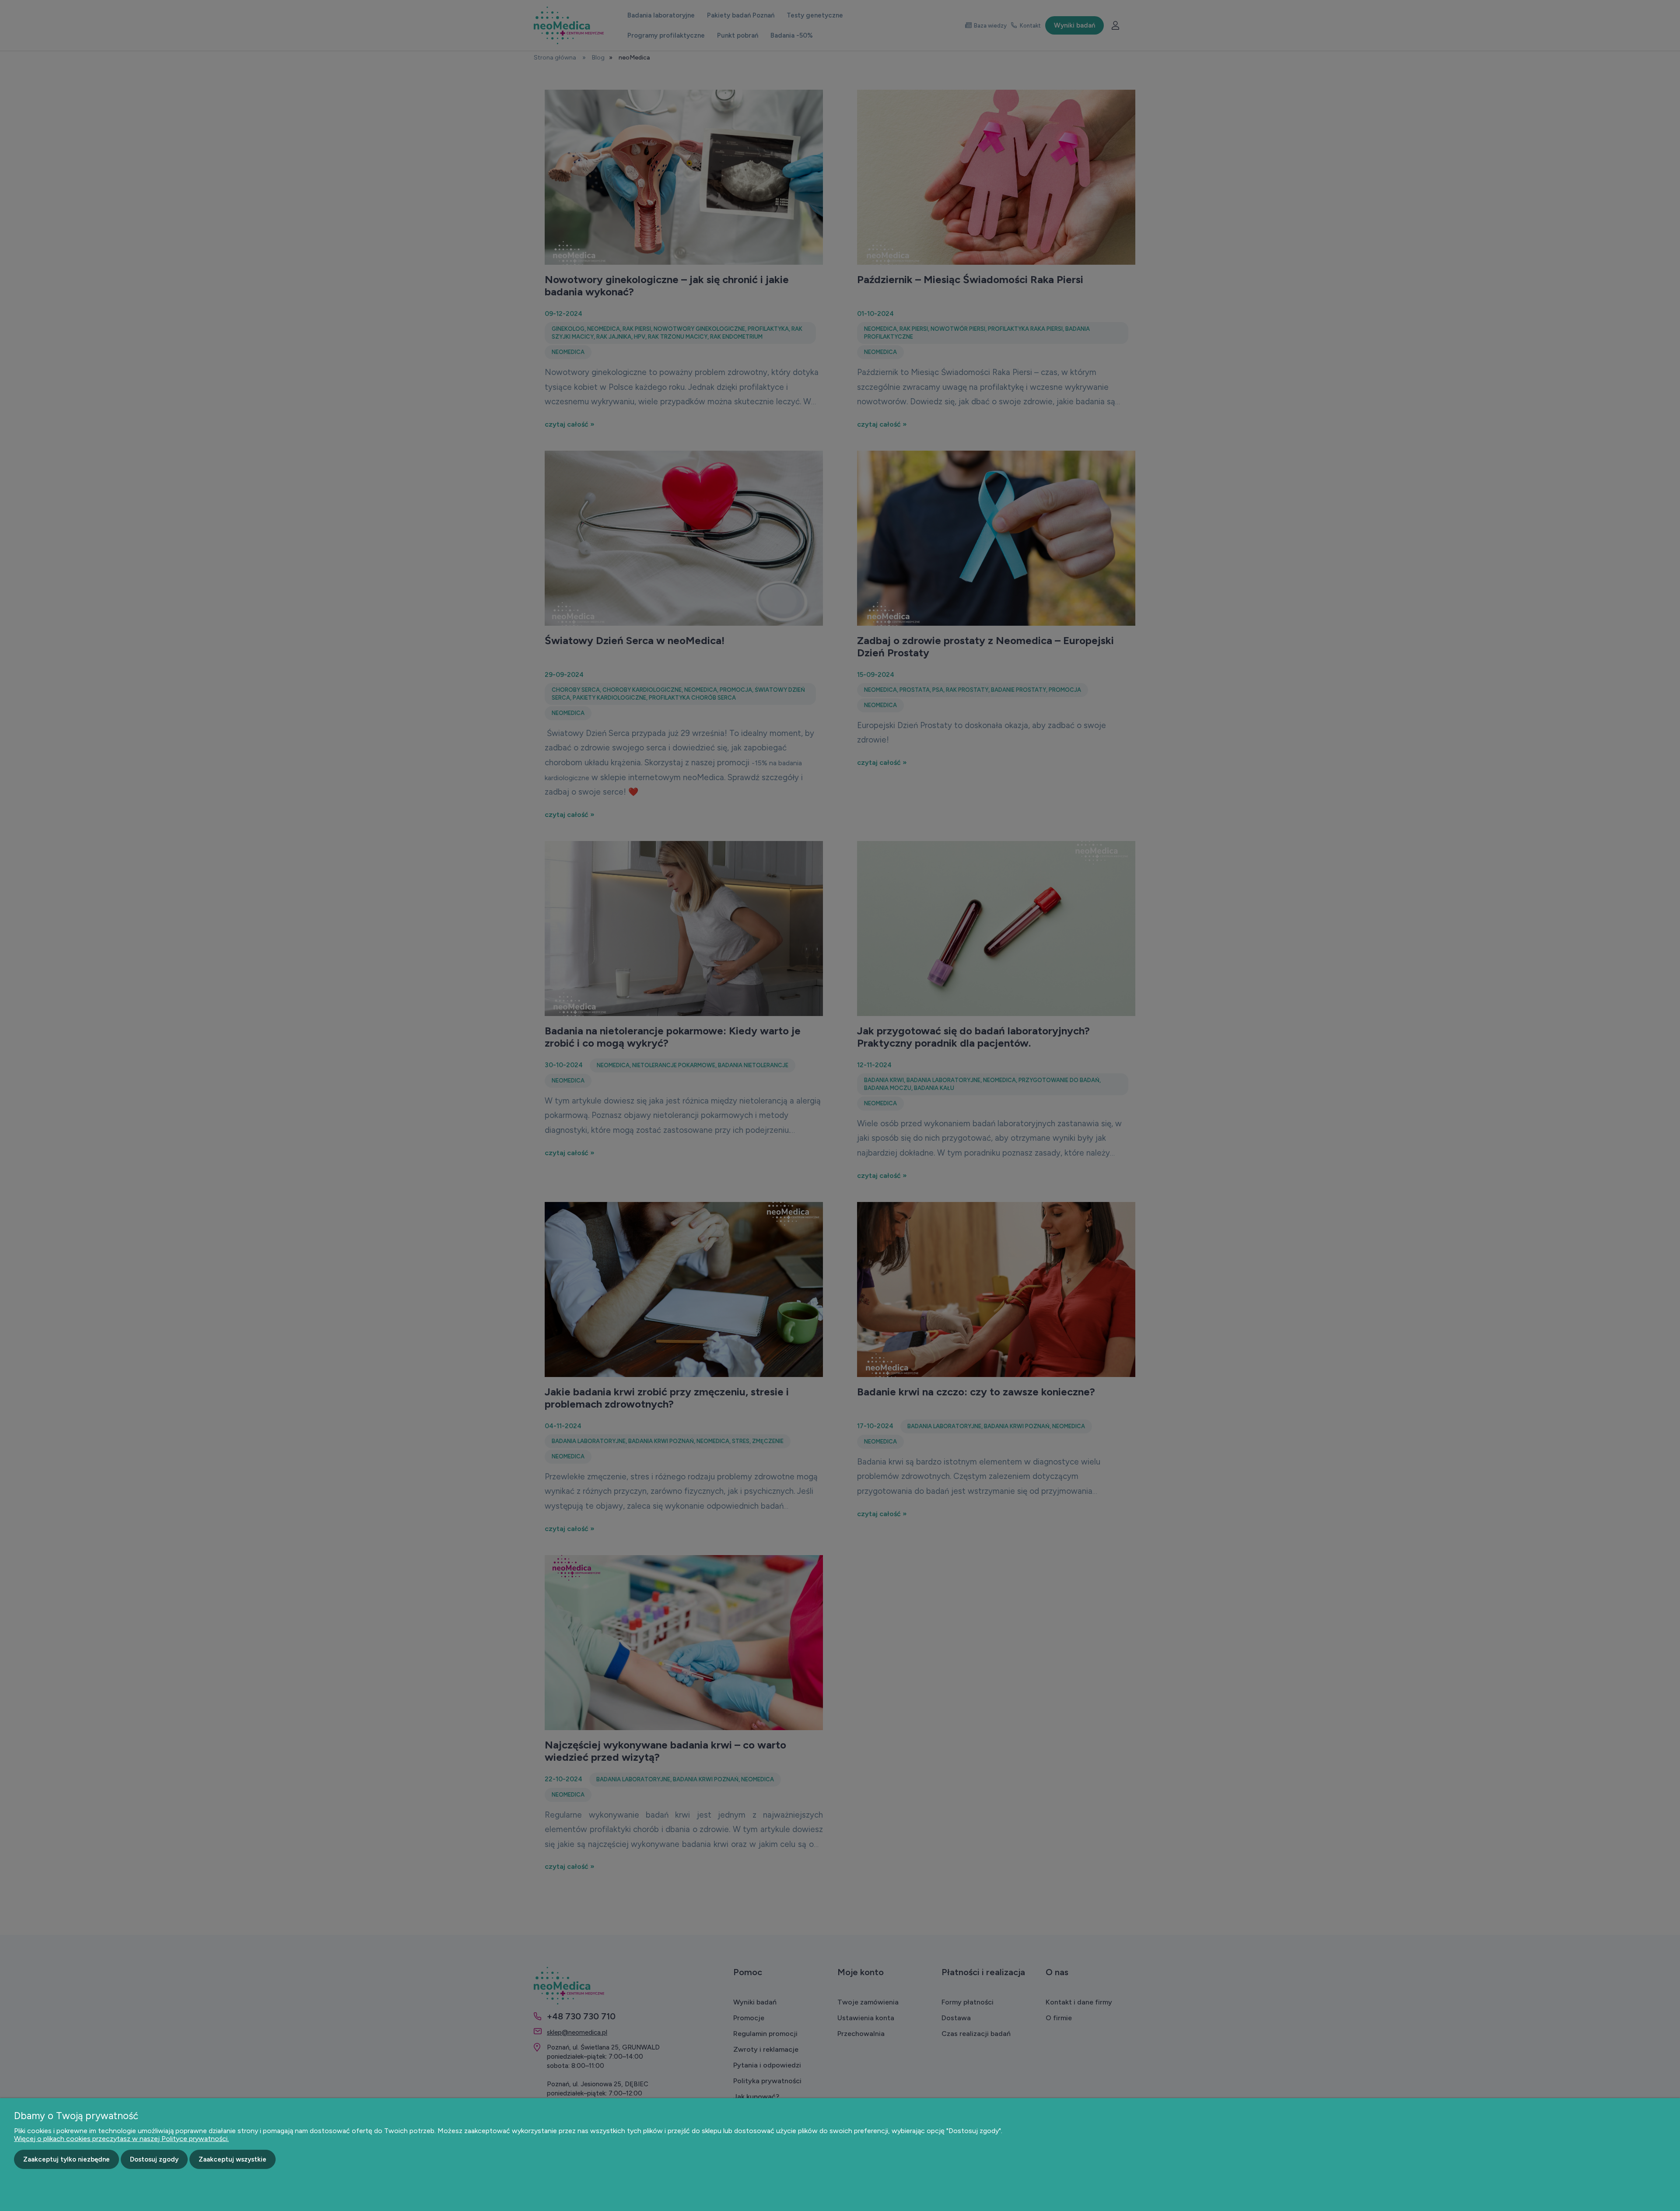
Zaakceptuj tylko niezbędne (66, 2159)
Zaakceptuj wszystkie (233, 2159)
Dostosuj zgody (154, 2159)
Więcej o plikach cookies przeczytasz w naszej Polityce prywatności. (121, 2139)
